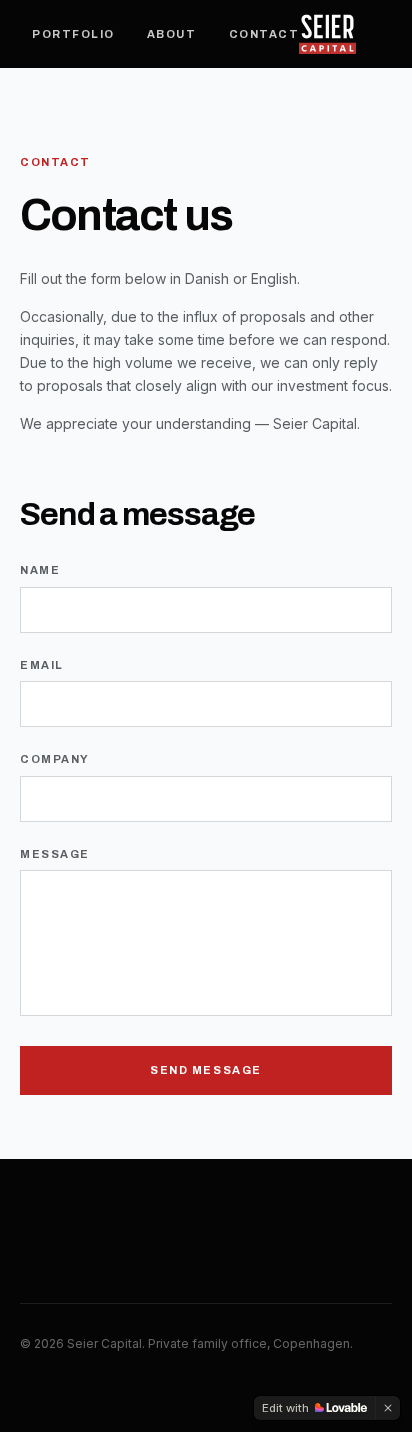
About (172, 34)
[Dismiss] (388, 1408)
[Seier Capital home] (327, 34)
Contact (264, 34)
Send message (205, 1070)
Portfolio (73, 34)
